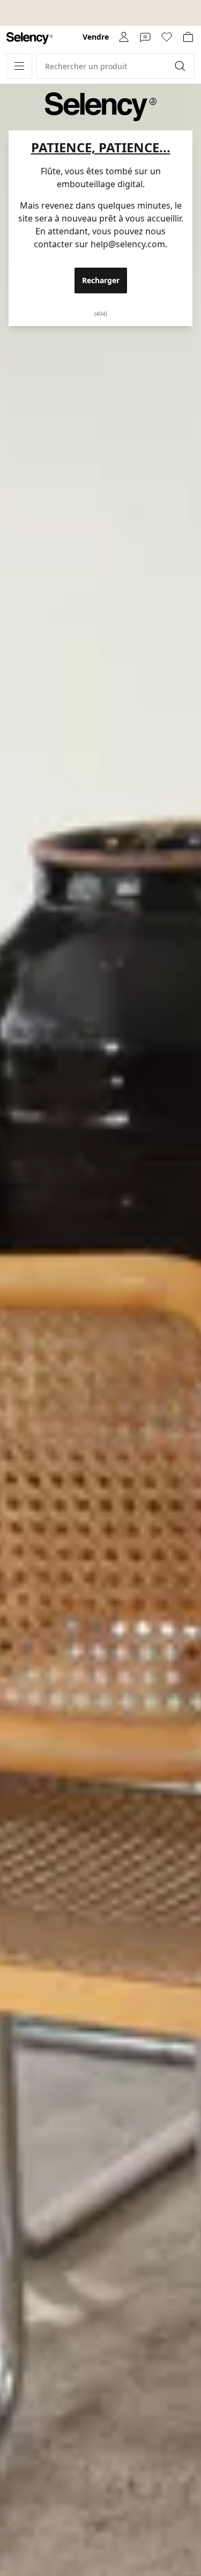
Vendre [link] (96, 37)
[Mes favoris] (167, 37)
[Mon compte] (124, 37)
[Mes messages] (145, 37)
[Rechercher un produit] (181, 66)
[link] (29, 38)
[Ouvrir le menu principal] (19, 66)
